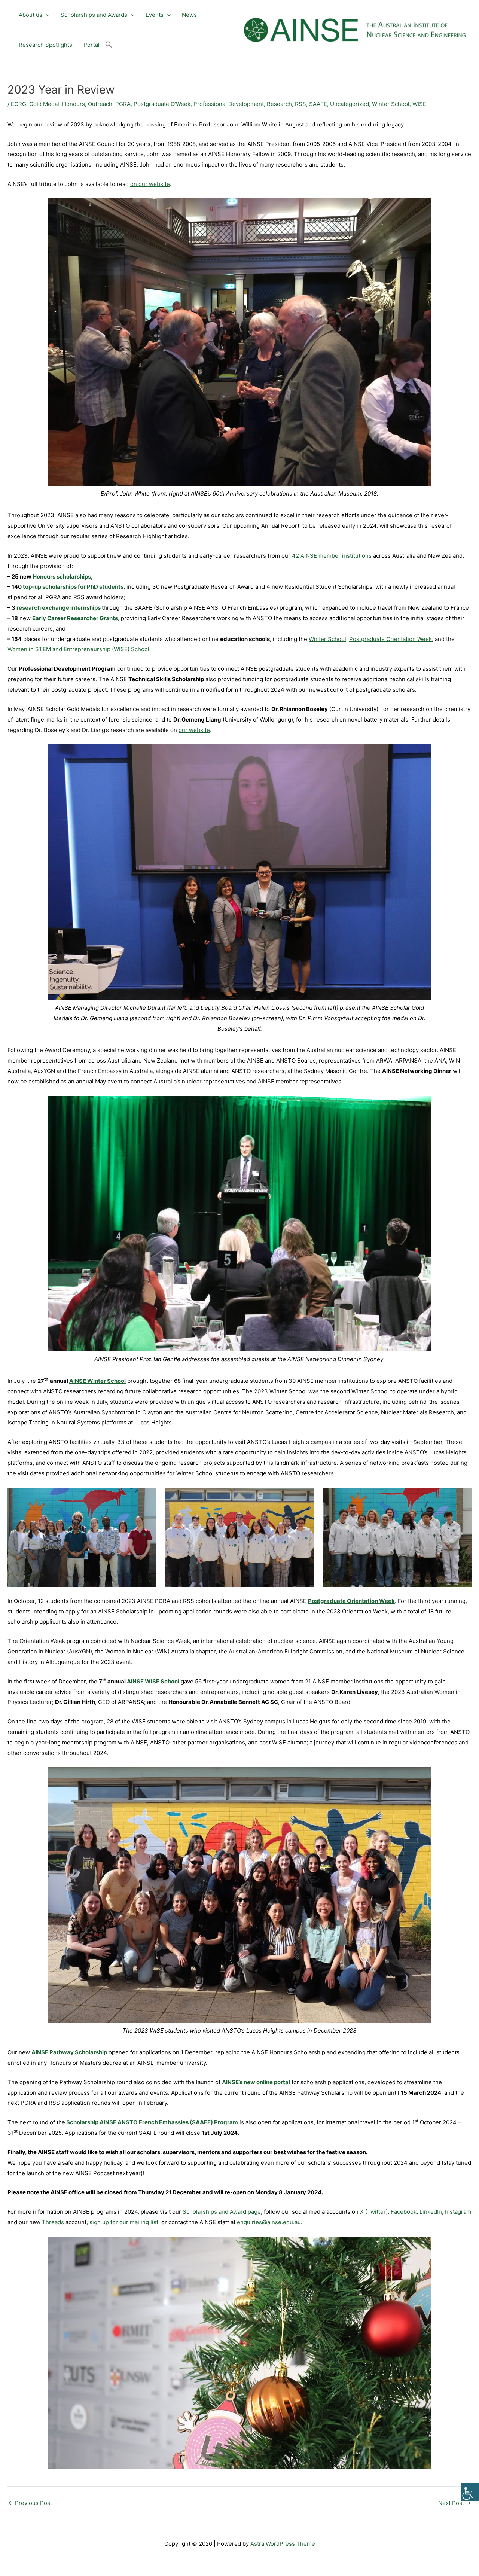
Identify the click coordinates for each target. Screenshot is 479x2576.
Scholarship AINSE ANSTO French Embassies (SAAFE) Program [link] (152, 2122)
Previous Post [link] (30, 2503)
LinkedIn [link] (431, 2212)
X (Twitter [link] (373, 2212)
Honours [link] (74, 104)
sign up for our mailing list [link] (124, 2222)
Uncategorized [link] (350, 104)
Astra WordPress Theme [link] (283, 2544)
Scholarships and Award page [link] (222, 2212)
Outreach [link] (100, 104)
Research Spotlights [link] (45, 45)
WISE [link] (419, 104)
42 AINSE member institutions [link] (332, 556)
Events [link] (155, 15)
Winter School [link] (391, 104)
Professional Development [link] (229, 104)
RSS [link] (300, 104)
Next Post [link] (454, 2503)
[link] (470, 2492)
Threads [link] (53, 2222)
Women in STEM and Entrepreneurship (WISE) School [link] (78, 649)
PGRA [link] (123, 104)
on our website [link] (150, 184)
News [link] (189, 15)
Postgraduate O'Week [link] (162, 104)
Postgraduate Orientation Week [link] (390, 639)
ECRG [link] (19, 104)
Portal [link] (91, 45)
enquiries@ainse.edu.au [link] (269, 2222)
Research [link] (279, 104)
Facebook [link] (404, 2212)
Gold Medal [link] (44, 104)
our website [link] (194, 730)
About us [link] (30, 15)
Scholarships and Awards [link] (94, 15)
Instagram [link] (458, 2212)
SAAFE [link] (318, 104)
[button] (46, 15)
